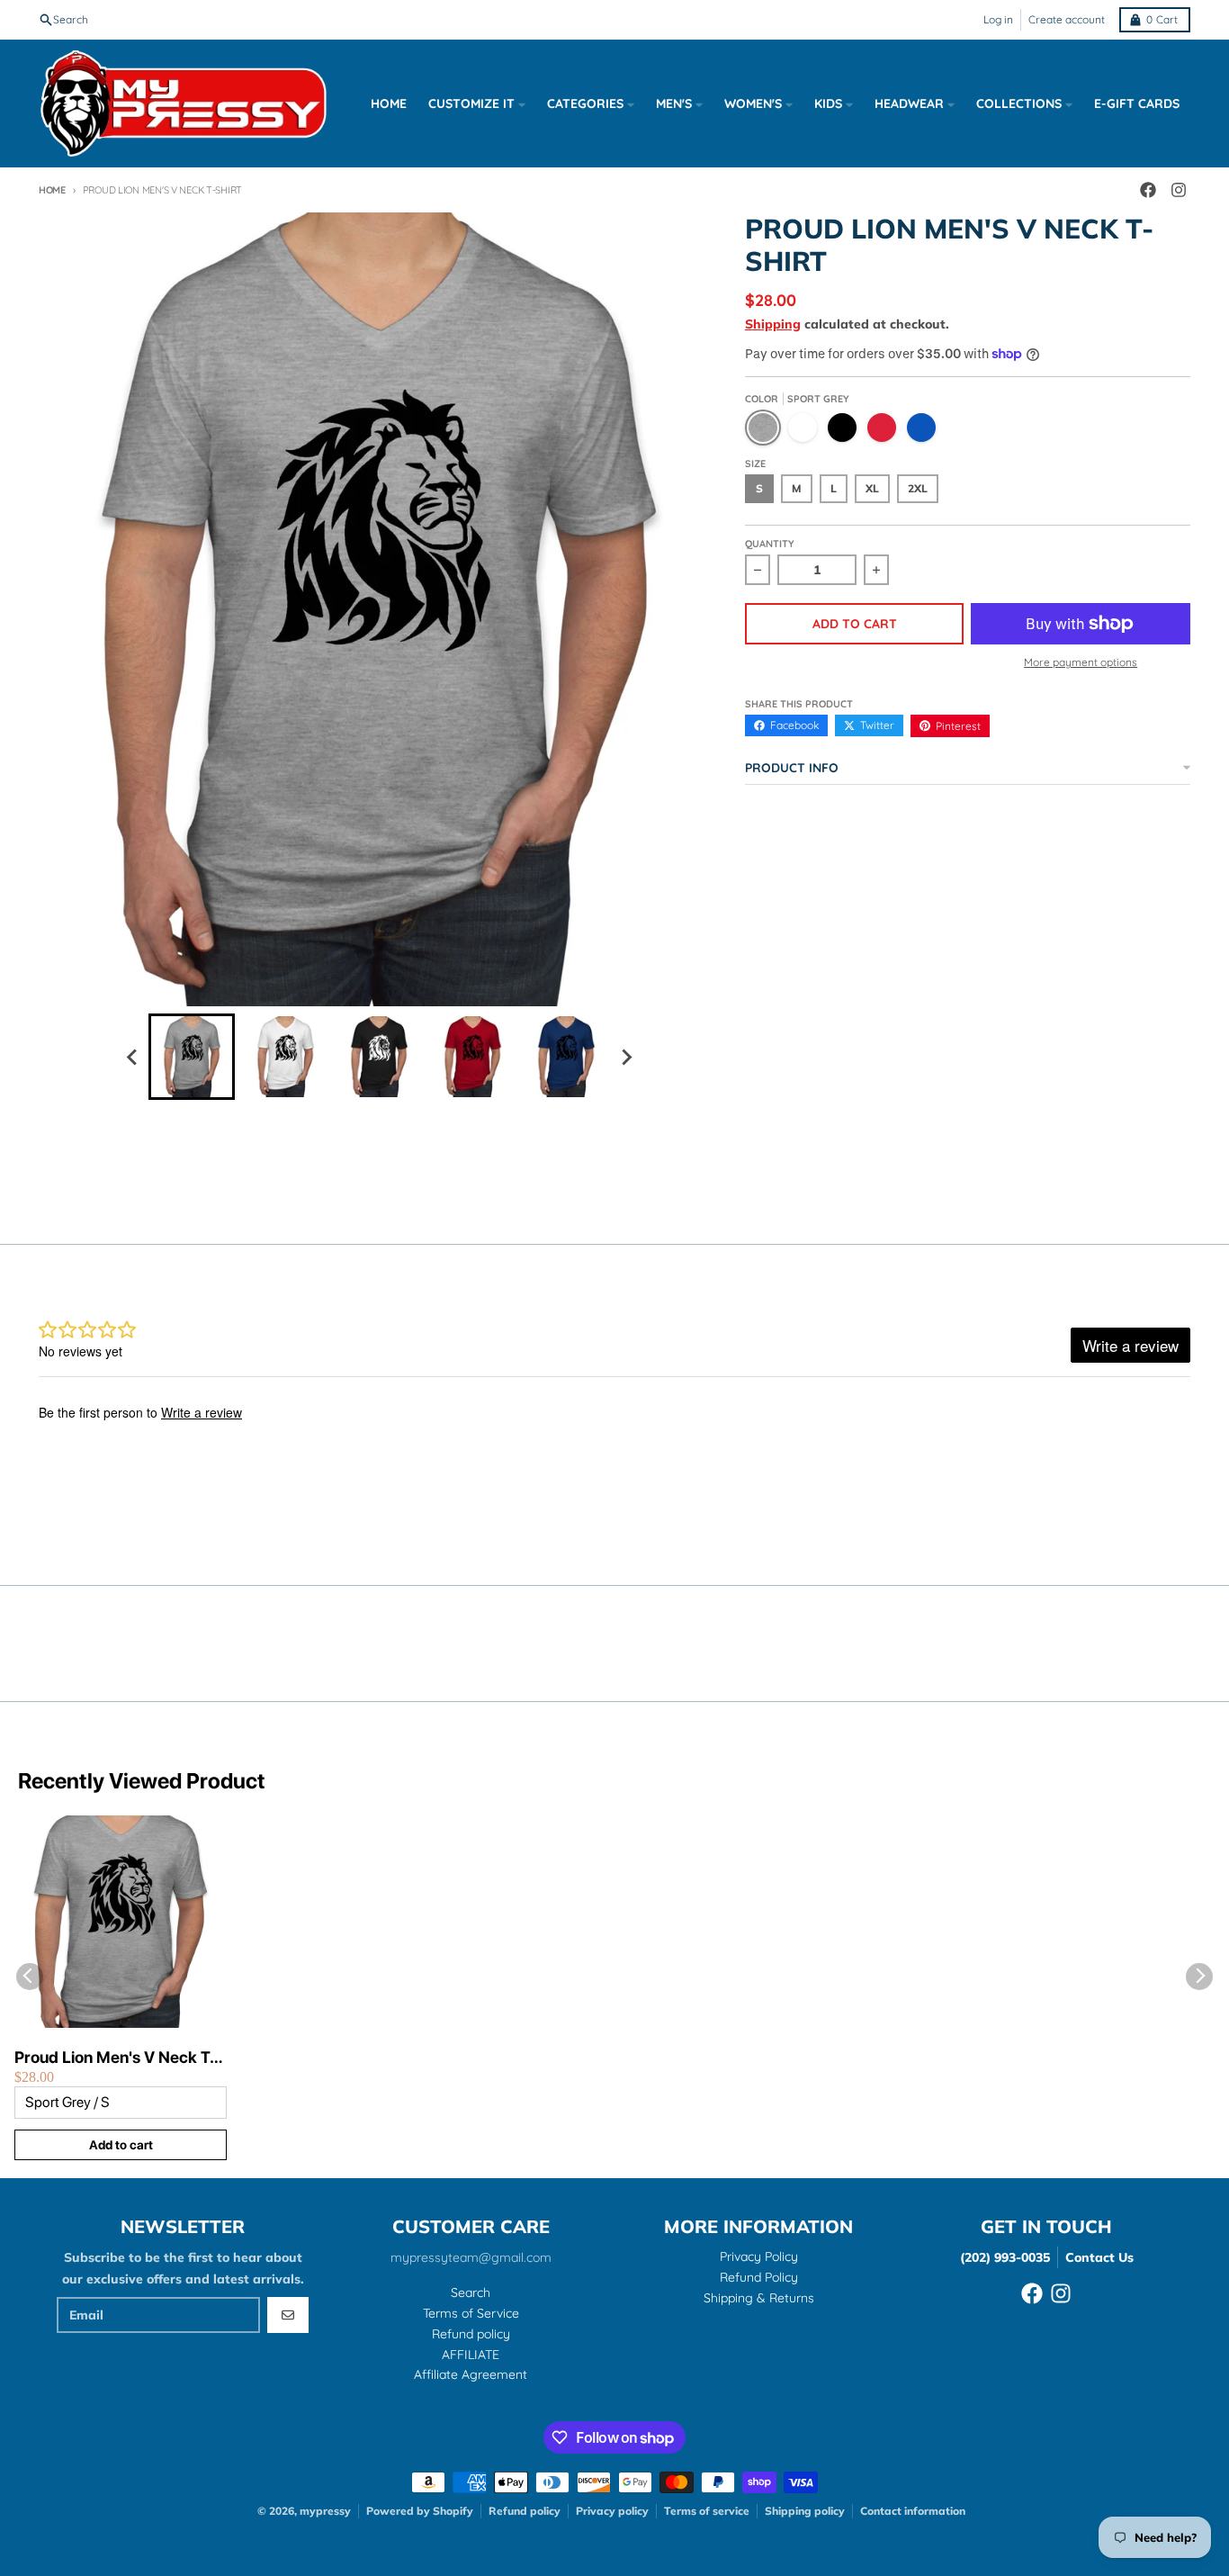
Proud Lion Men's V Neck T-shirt (116, 2058)
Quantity (770, 544)
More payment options (1081, 662)
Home (52, 190)
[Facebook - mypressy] (1148, 190)
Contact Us (1099, 2257)
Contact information (913, 2511)
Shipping (773, 324)
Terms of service (707, 2511)
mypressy (325, 2511)
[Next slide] (625, 1057)
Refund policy (525, 2511)
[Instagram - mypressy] (1179, 190)
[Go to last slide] (132, 1057)
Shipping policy (805, 2511)
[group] (192, 1057)
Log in (998, 19)
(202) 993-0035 (1005, 2257)
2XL (918, 488)
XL (872, 488)
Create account (1067, 19)
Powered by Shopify (420, 2511)
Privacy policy (612, 2511)
